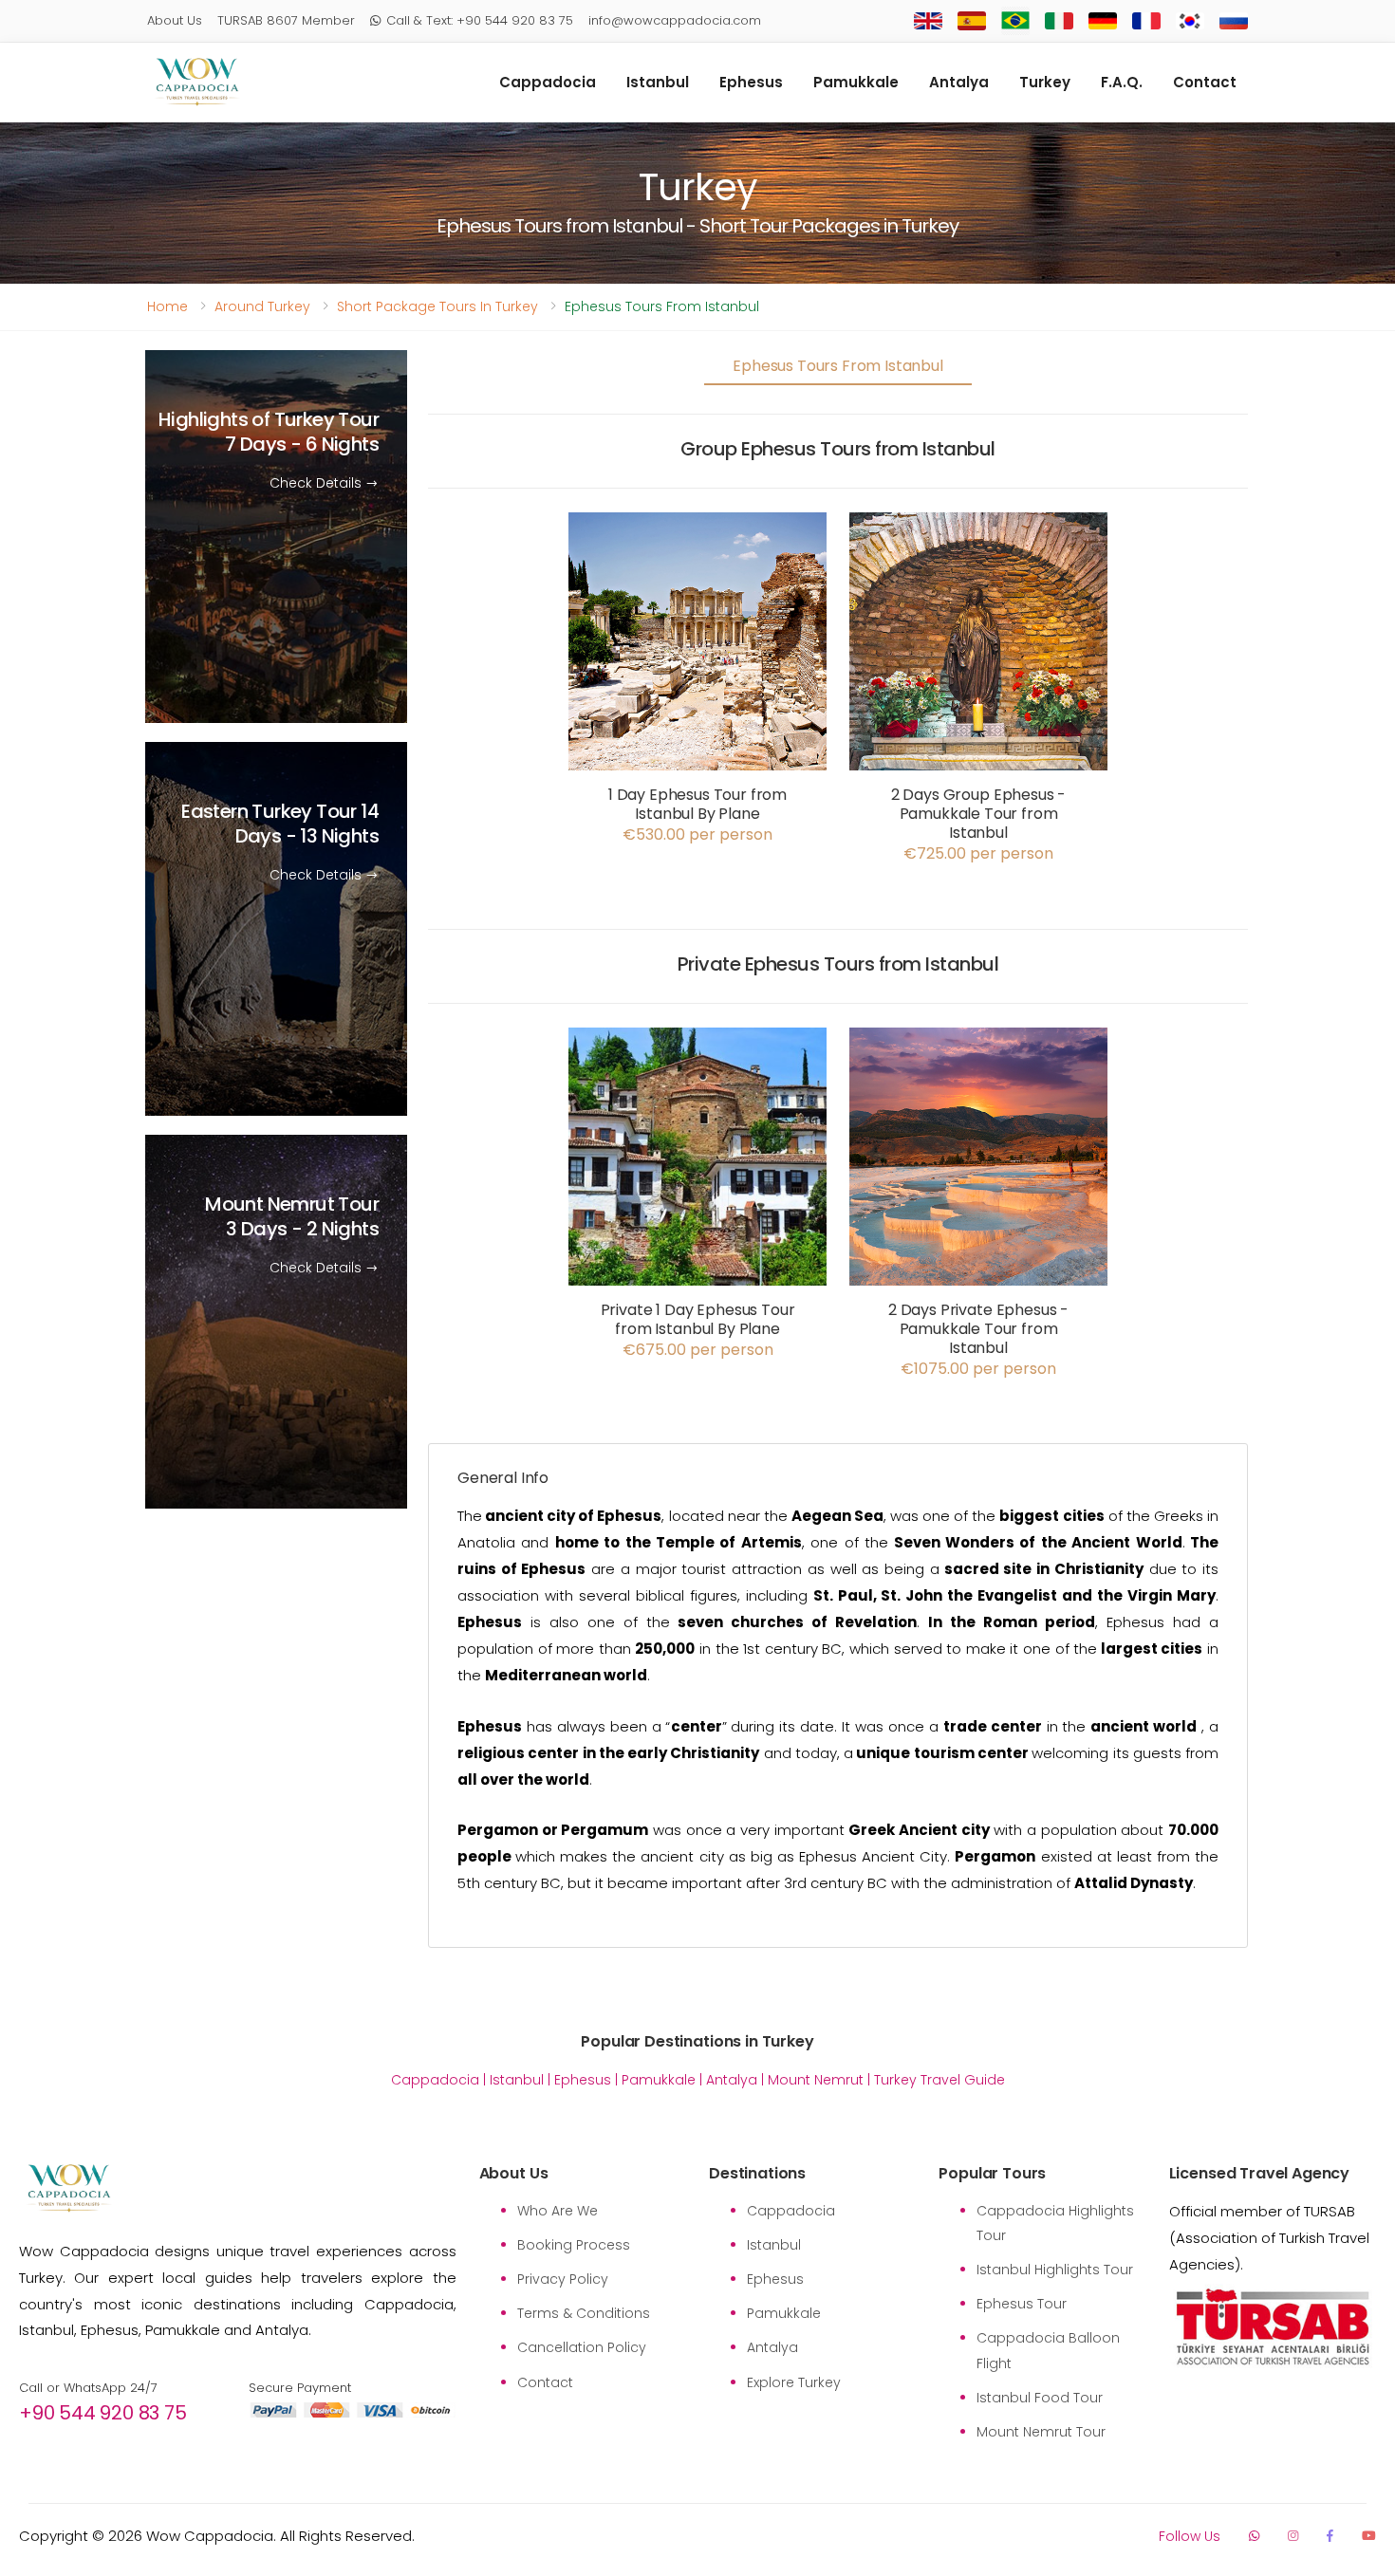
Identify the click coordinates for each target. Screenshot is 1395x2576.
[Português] (1015, 21)
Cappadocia (548, 82)
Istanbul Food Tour (1040, 2398)
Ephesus (751, 82)
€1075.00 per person (978, 1369)
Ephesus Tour (1022, 2304)
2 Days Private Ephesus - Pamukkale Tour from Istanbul (978, 1329)
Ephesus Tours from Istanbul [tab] (838, 366)
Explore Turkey (794, 2382)
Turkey (1045, 82)
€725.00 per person (978, 854)
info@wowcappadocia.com (675, 20)
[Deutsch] (1103, 21)
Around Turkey (262, 306)
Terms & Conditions (584, 2313)
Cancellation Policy (582, 2347)
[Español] (972, 21)
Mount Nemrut (816, 2080)
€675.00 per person (698, 1350)
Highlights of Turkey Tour (269, 432)
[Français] (1146, 21)
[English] (928, 21)
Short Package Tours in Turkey (437, 306)
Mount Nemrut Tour (292, 1217)
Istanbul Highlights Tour (1055, 2270)
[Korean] (1190, 21)
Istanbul (658, 82)
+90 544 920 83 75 (103, 2413)
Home (167, 306)
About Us (175, 20)
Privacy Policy (563, 2279)
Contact (1205, 82)
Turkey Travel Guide (939, 2080)
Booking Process (574, 2245)
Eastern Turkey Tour (280, 825)
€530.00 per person (697, 835)
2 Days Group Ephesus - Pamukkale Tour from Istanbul (978, 814)
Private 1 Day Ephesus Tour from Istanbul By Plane (698, 1319)
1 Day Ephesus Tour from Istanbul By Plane (697, 804)
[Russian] (1234, 21)
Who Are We (558, 2211)
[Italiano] (1059, 21)
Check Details (317, 483)
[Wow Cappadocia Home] (197, 82)
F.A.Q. (1122, 82)
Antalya (959, 82)
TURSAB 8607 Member (286, 20)
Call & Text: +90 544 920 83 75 (480, 20)
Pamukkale (856, 82)
